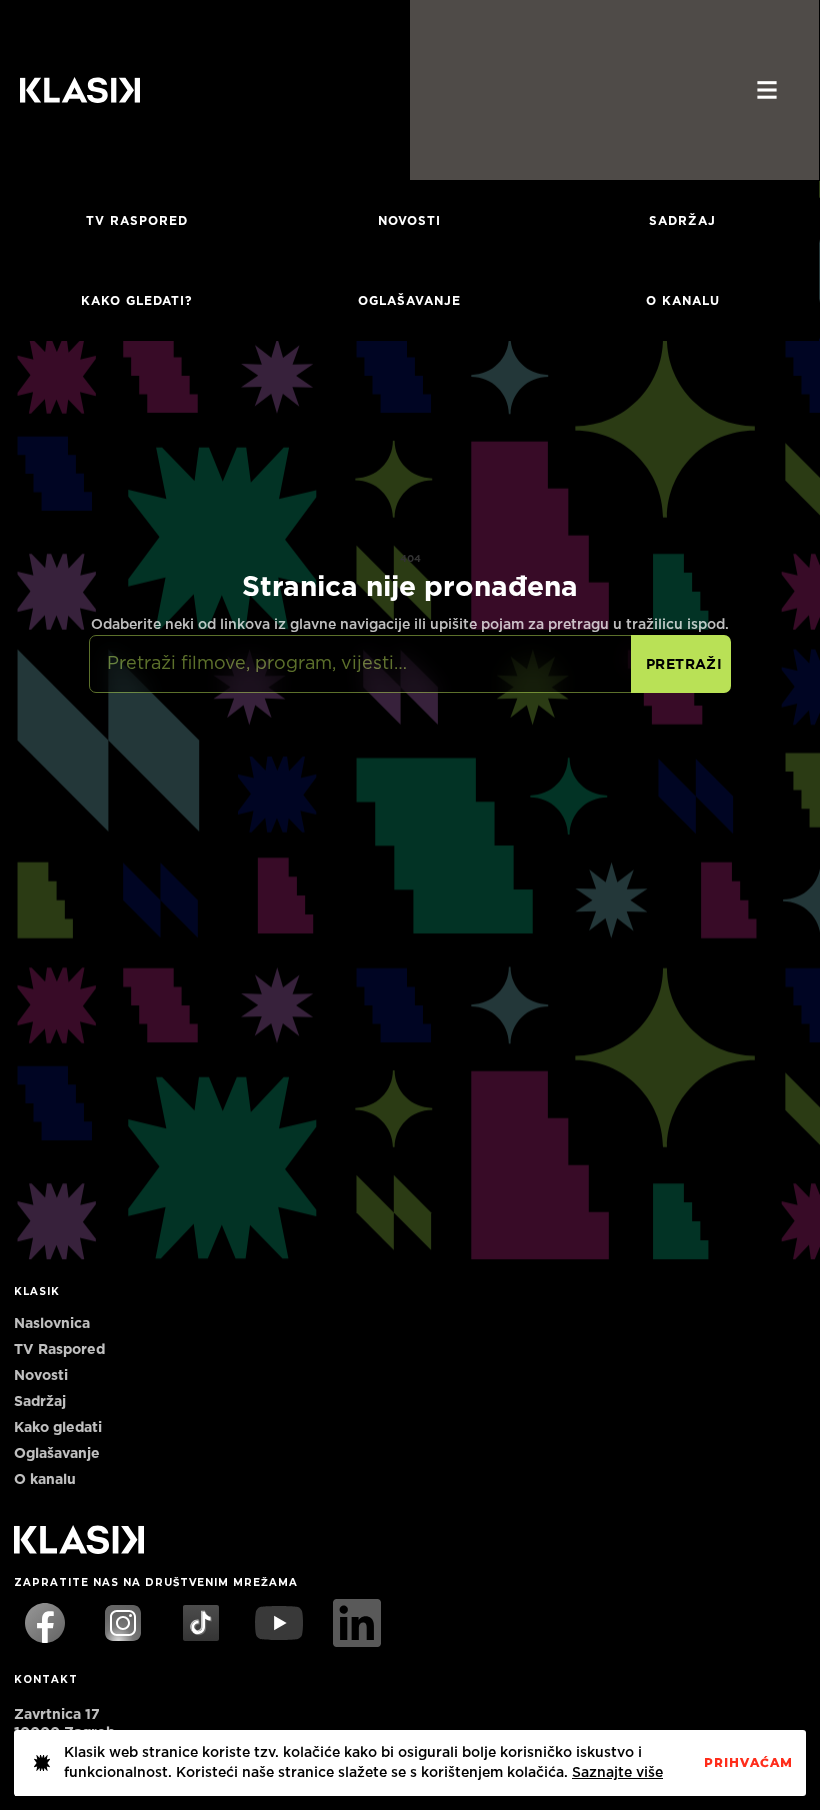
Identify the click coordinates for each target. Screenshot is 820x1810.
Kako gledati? (137, 301)
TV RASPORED (137, 221)
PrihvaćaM (748, 1763)
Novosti (409, 221)
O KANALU (683, 301)
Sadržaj (682, 221)
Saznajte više (617, 1773)
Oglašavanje (409, 301)
